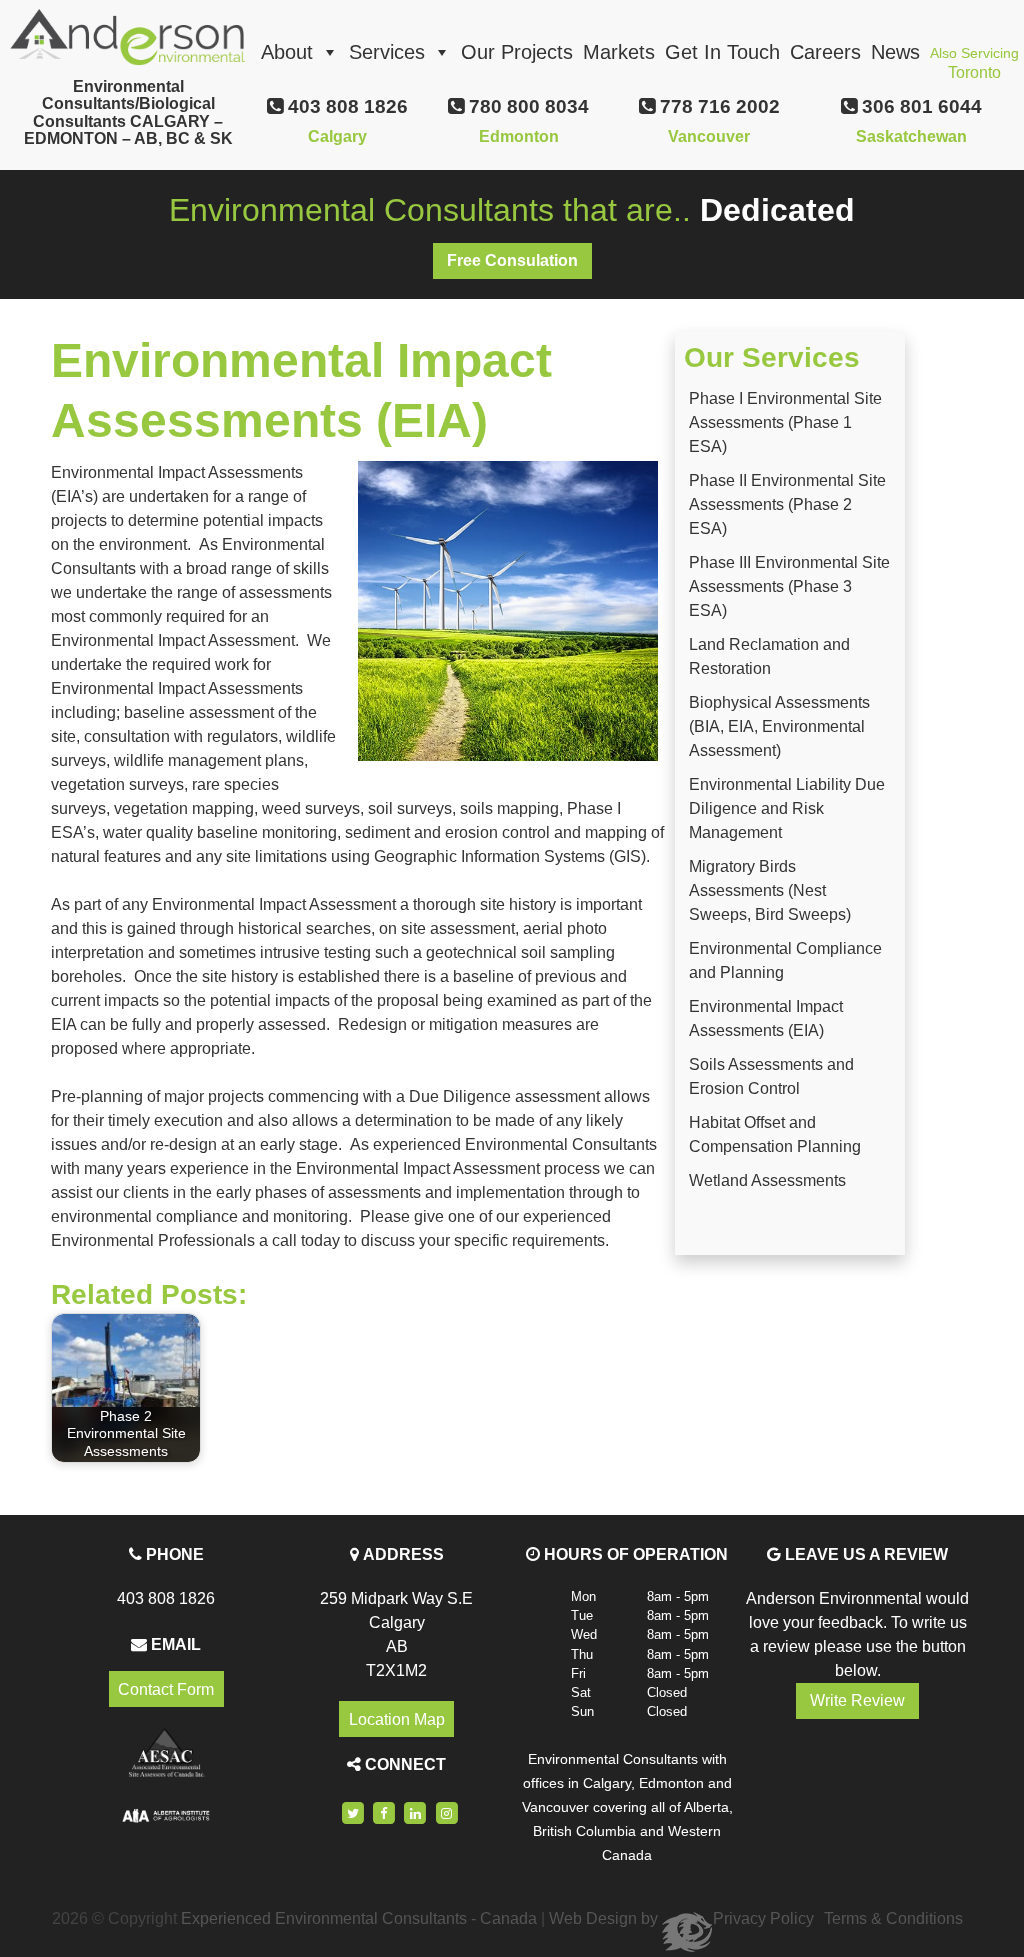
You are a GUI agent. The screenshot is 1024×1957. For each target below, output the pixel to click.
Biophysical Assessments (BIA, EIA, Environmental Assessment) (779, 726)
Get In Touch (722, 52)
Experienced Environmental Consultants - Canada (359, 1918)
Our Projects (517, 52)
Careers (825, 52)
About (287, 52)
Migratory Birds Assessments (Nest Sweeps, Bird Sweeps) (770, 890)
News (895, 52)
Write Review (857, 1700)
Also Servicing (974, 59)
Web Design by (605, 1918)
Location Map (397, 1718)
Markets (619, 52)
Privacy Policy (763, 1918)
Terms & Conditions (893, 1918)
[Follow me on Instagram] (447, 1813)
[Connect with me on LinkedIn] (416, 1813)
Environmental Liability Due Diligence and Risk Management (787, 808)
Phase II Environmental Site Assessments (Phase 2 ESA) (787, 504)
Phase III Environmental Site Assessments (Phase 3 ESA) (789, 586)
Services (387, 52)
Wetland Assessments (767, 1180)
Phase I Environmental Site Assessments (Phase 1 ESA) (785, 422)
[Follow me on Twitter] (353, 1813)
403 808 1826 (166, 1598)
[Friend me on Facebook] (384, 1813)
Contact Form (166, 1689)
